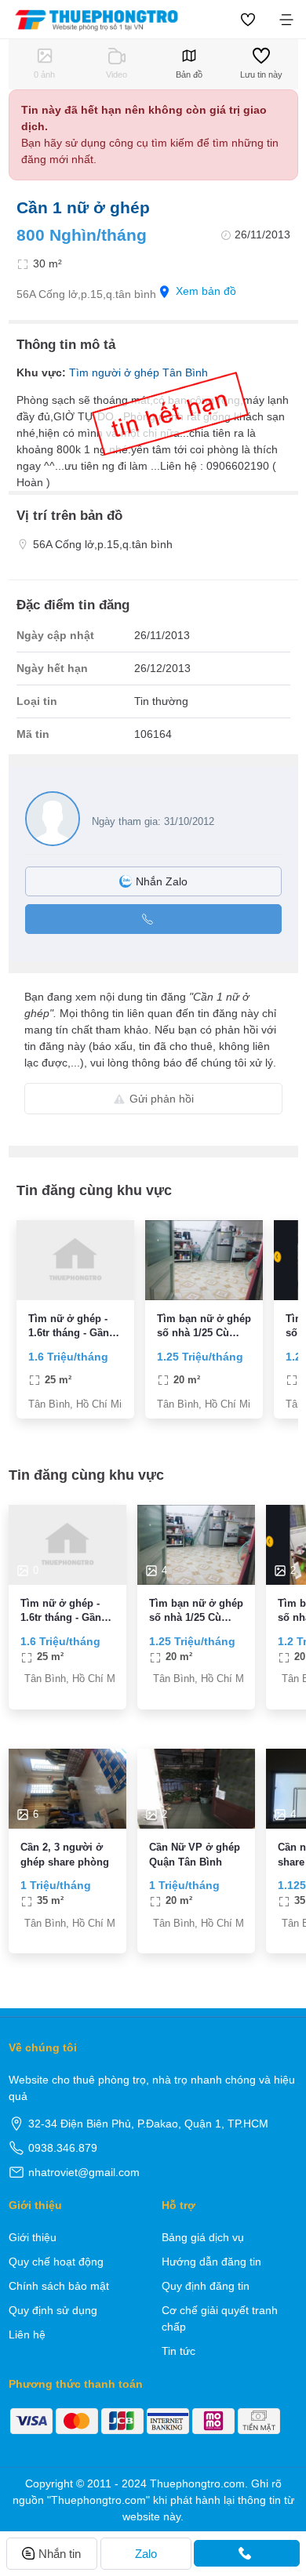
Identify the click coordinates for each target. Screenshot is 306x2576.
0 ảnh (44, 74)
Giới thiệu (33, 2237)
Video (117, 74)
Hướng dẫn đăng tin (211, 2262)
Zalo (146, 2554)
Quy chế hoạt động (56, 2262)
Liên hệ (27, 2334)
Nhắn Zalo (162, 881)
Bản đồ (189, 74)
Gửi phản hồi (162, 1099)
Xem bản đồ (206, 291)
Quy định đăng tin (206, 2286)
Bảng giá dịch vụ (203, 2237)
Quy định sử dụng (53, 2310)
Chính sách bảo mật (59, 2286)
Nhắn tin (60, 2554)
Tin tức (178, 2351)
